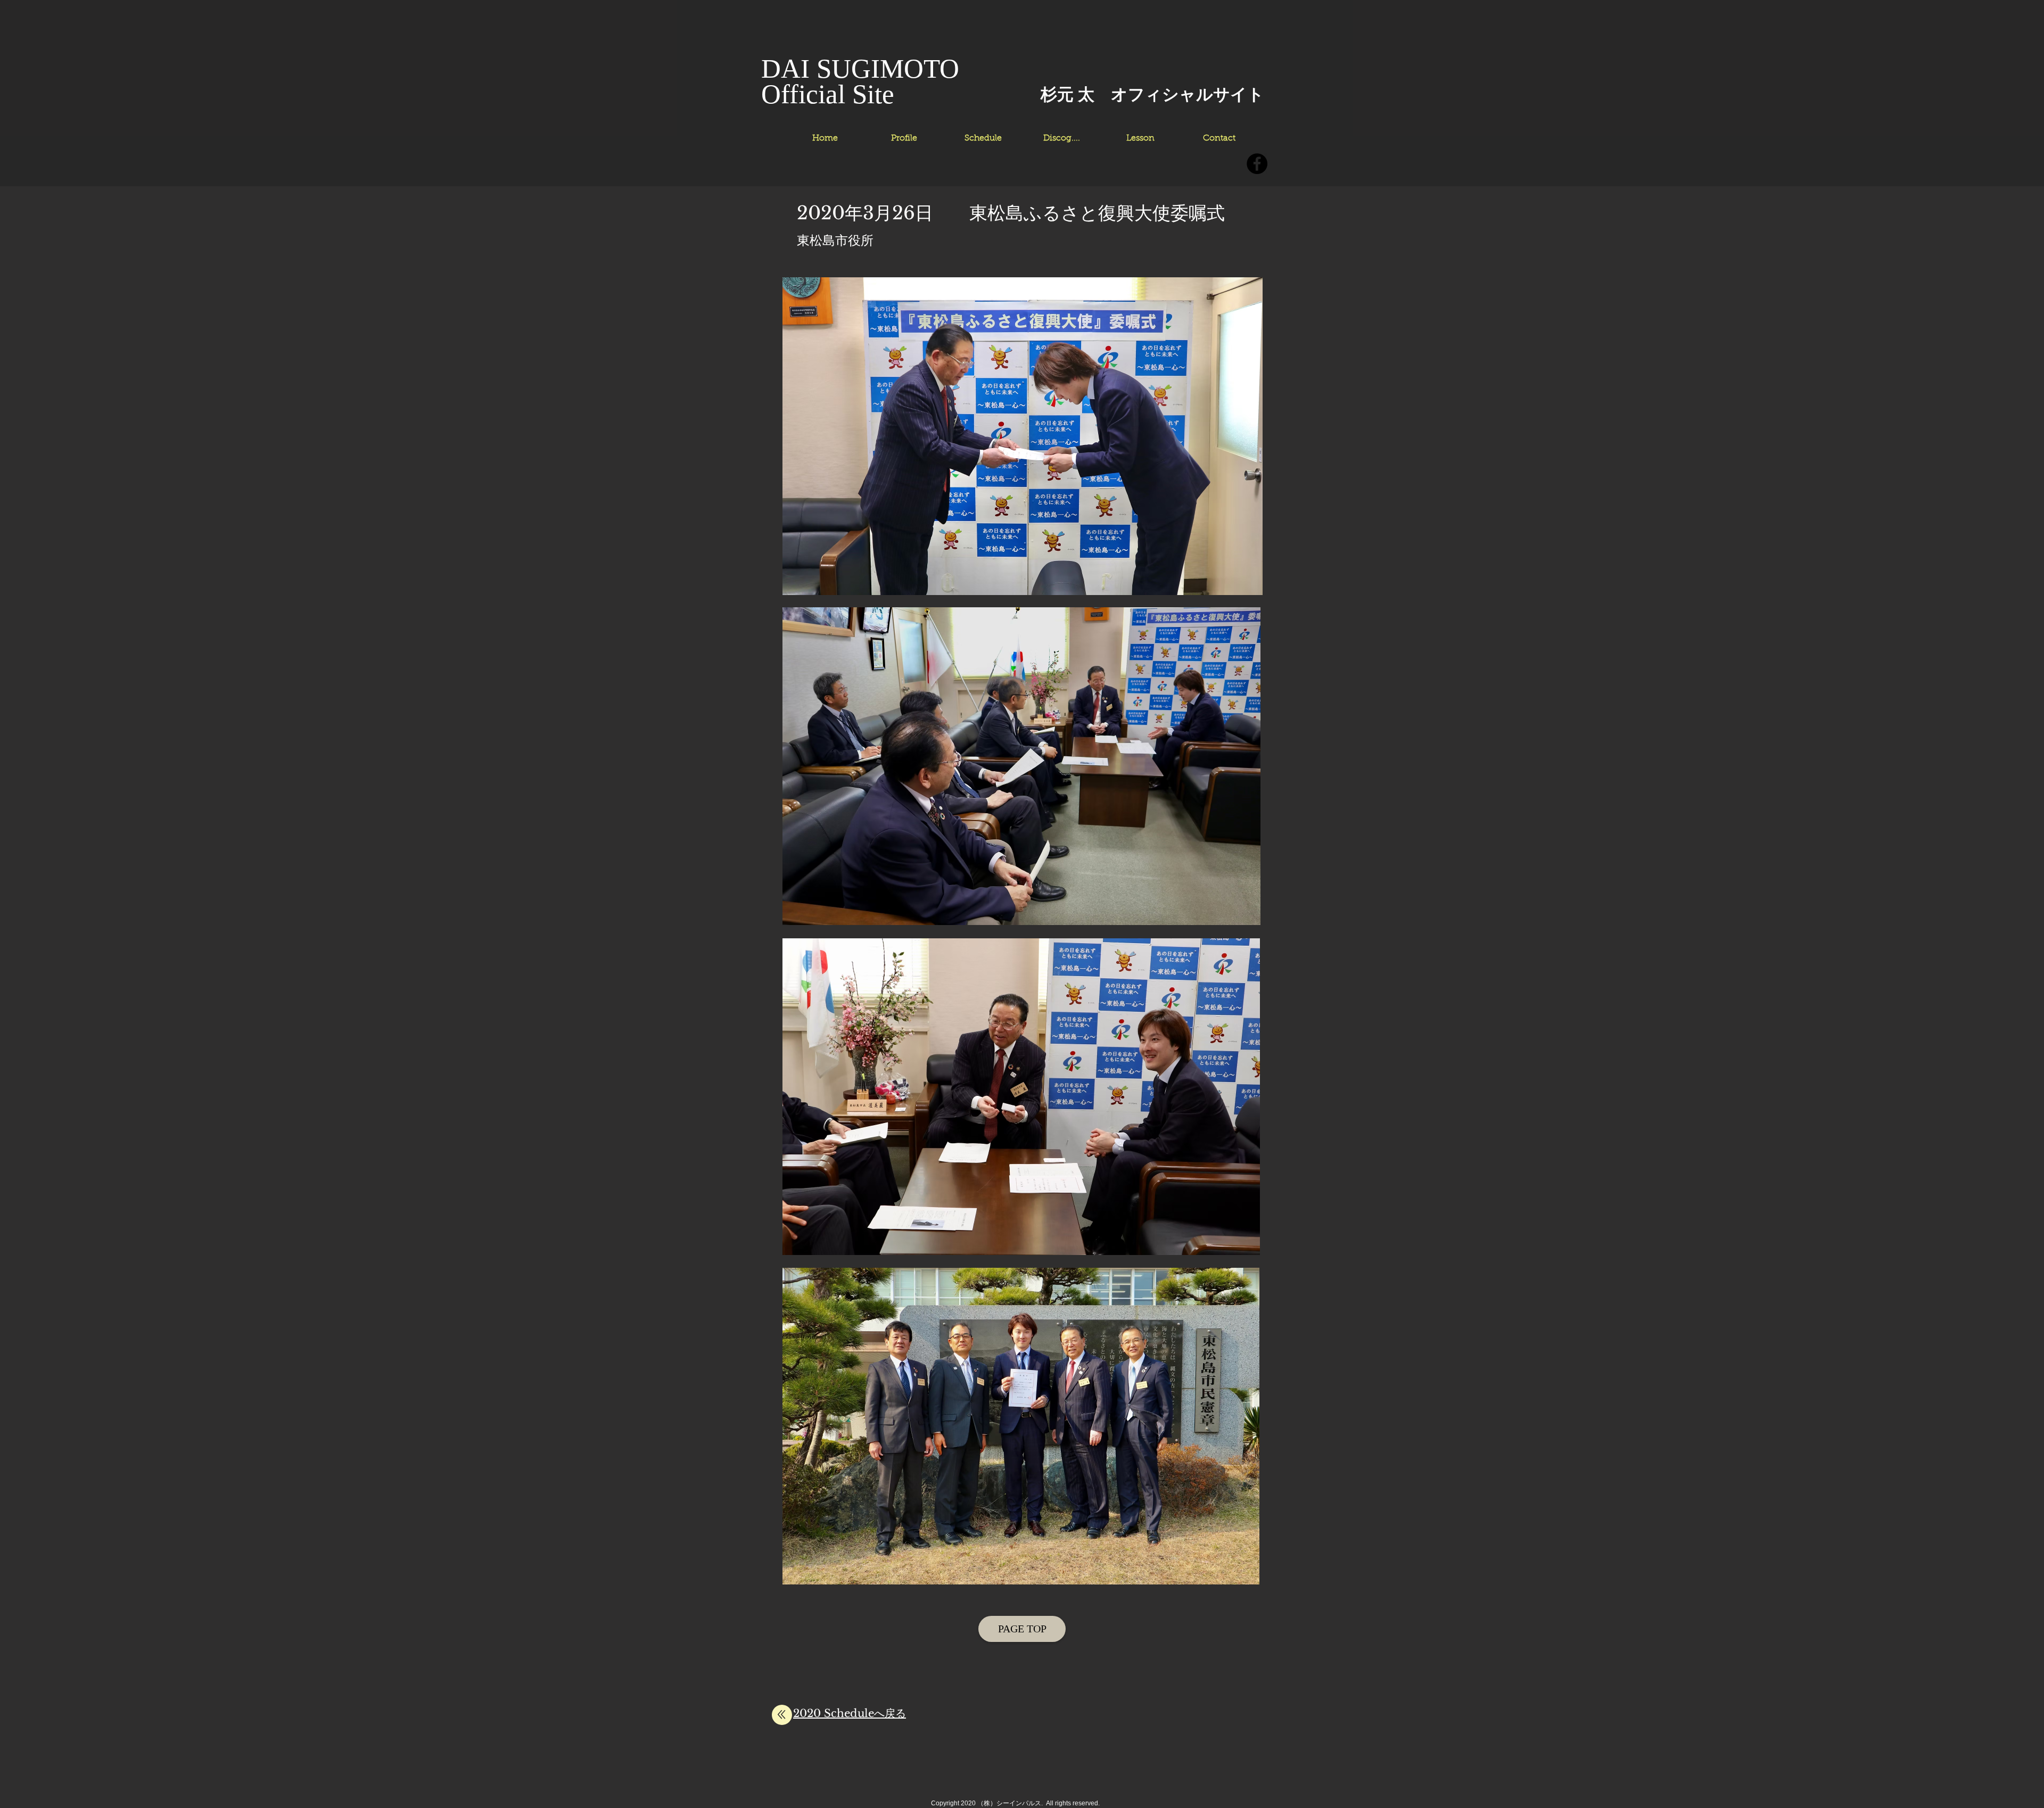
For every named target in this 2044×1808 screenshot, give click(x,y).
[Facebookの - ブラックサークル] (1257, 164)
